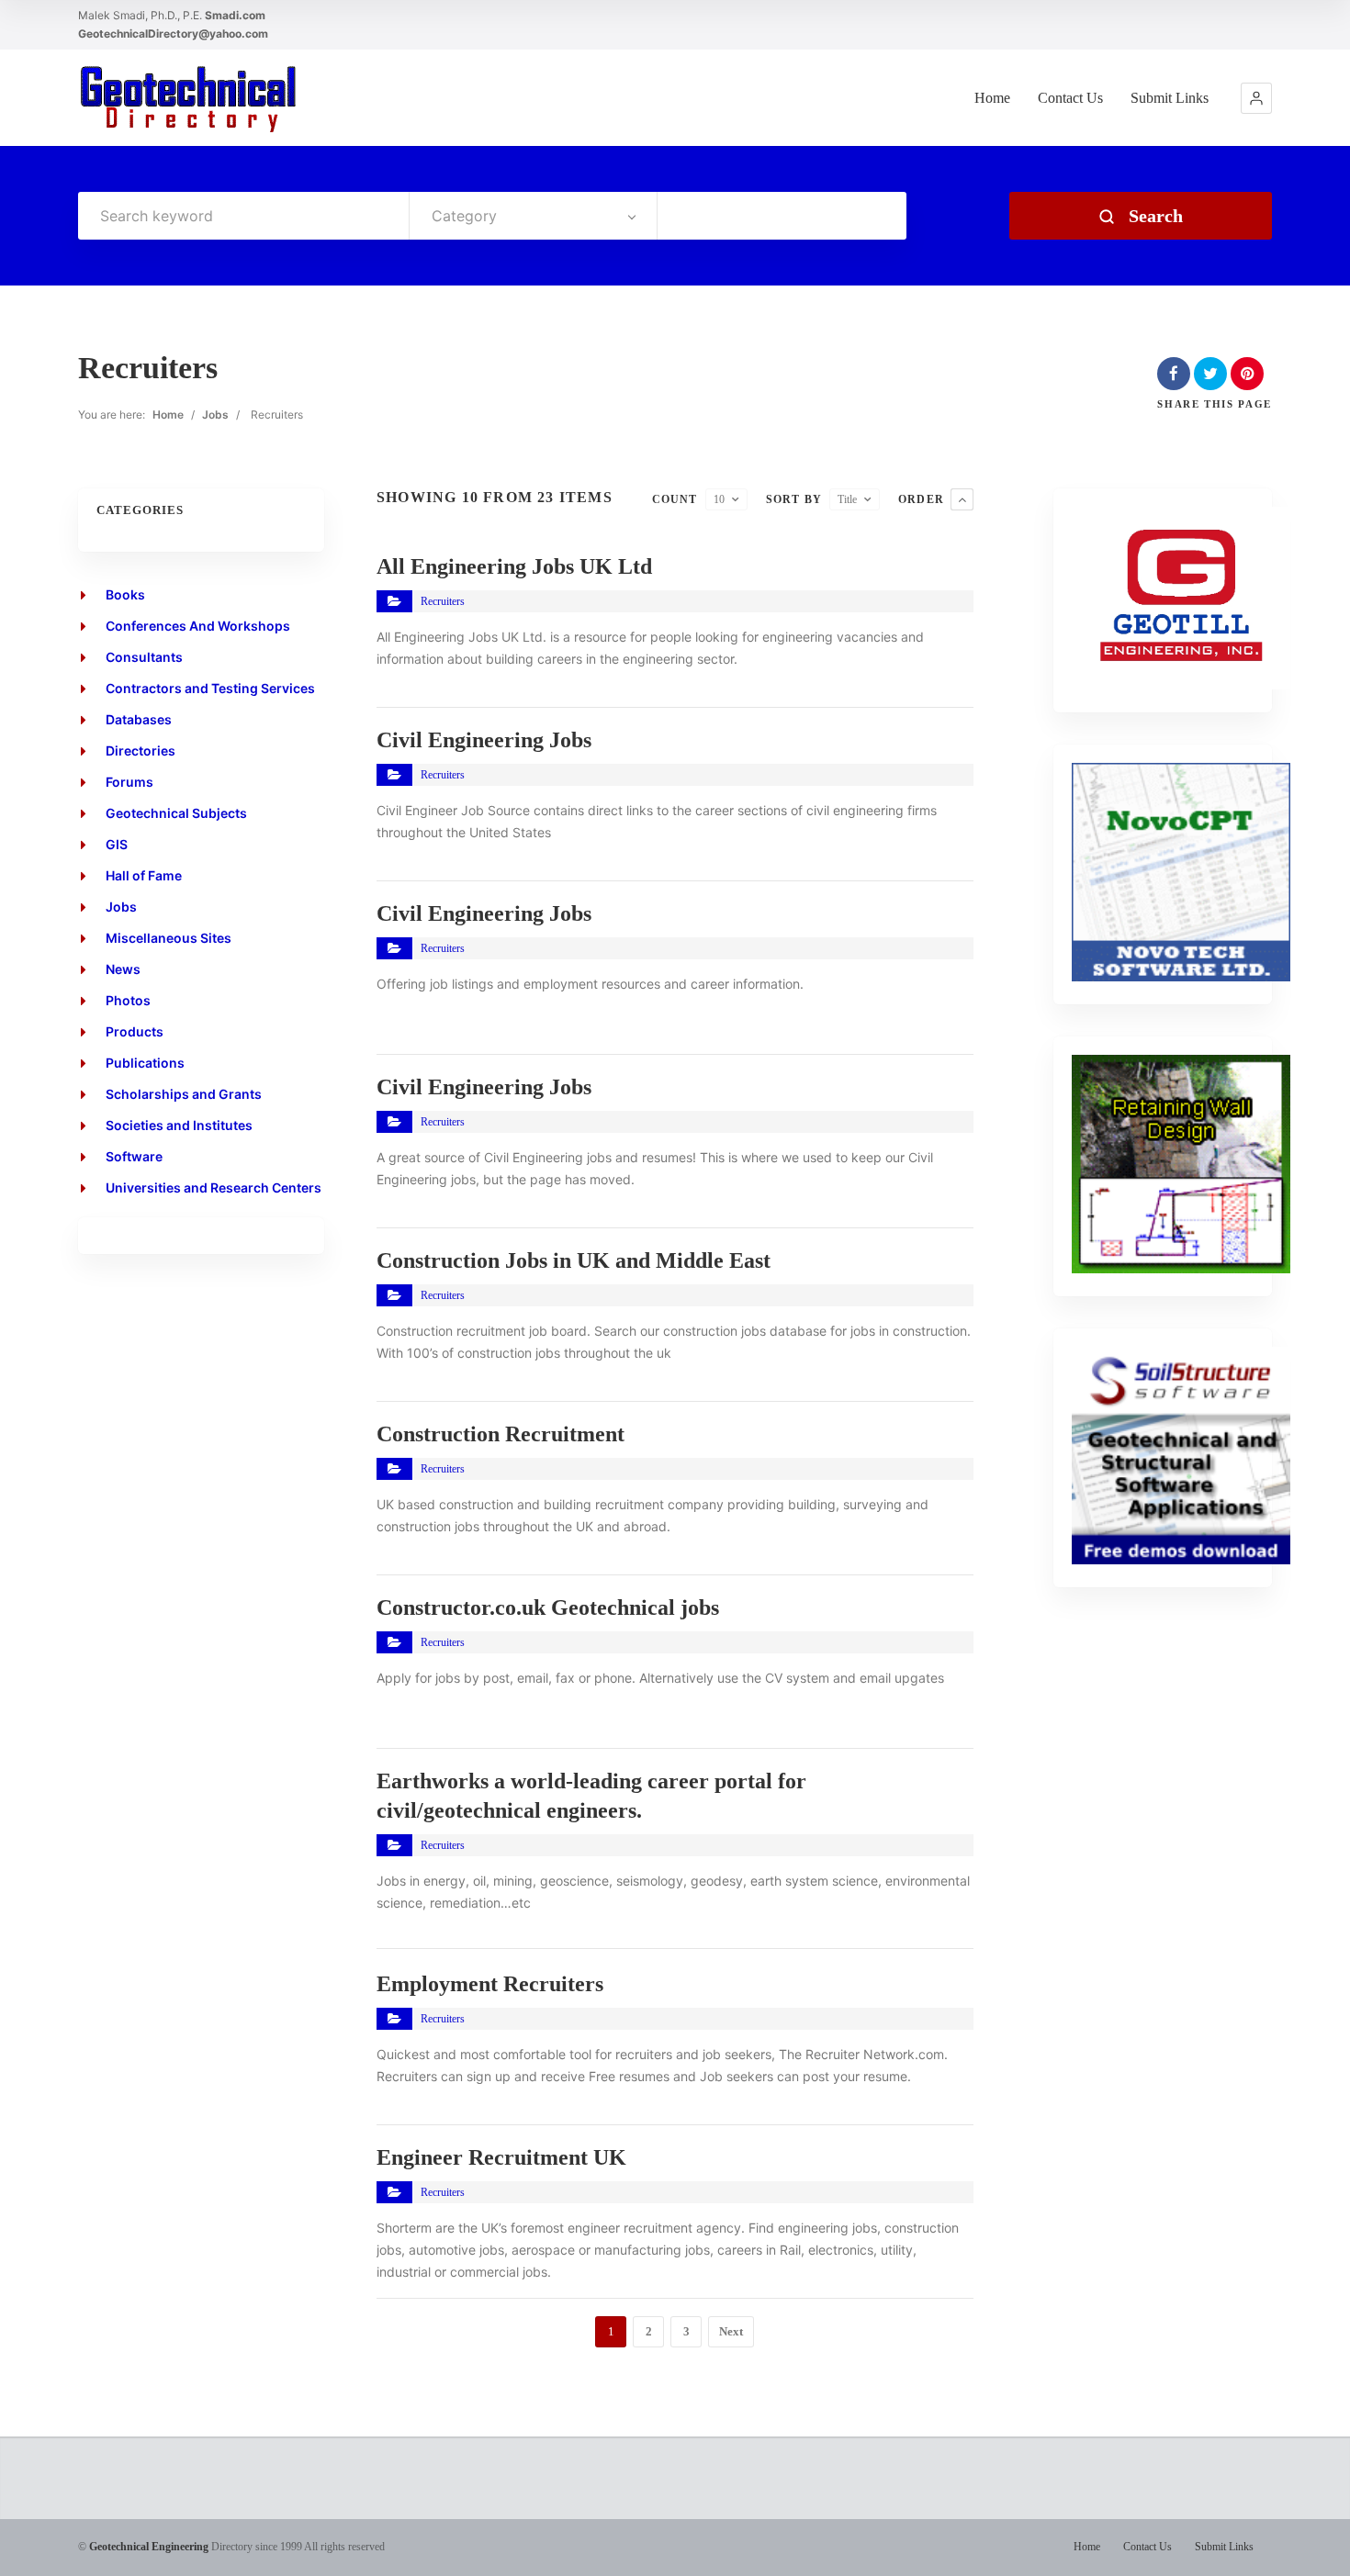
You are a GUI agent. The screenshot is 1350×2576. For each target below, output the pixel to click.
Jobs (215, 414)
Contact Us (1070, 98)
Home (992, 98)
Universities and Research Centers (214, 1187)
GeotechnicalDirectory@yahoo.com (173, 34)
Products (135, 1031)
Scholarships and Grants (184, 1094)
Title (847, 499)
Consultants (144, 657)
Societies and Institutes (179, 1125)
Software (134, 1156)
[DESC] (962, 499)
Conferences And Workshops (198, 626)
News (123, 969)
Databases (139, 719)
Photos (128, 1000)
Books (125, 594)
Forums (129, 782)
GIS (117, 844)
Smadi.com (235, 15)
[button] (1256, 98)
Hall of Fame (144, 875)
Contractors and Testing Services (210, 688)
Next (731, 2331)
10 (719, 499)
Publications (145, 1063)
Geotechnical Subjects (176, 813)
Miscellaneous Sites (169, 938)
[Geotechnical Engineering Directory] (188, 98)
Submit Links (1170, 98)
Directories (141, 750)
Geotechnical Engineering (149, 2547)
